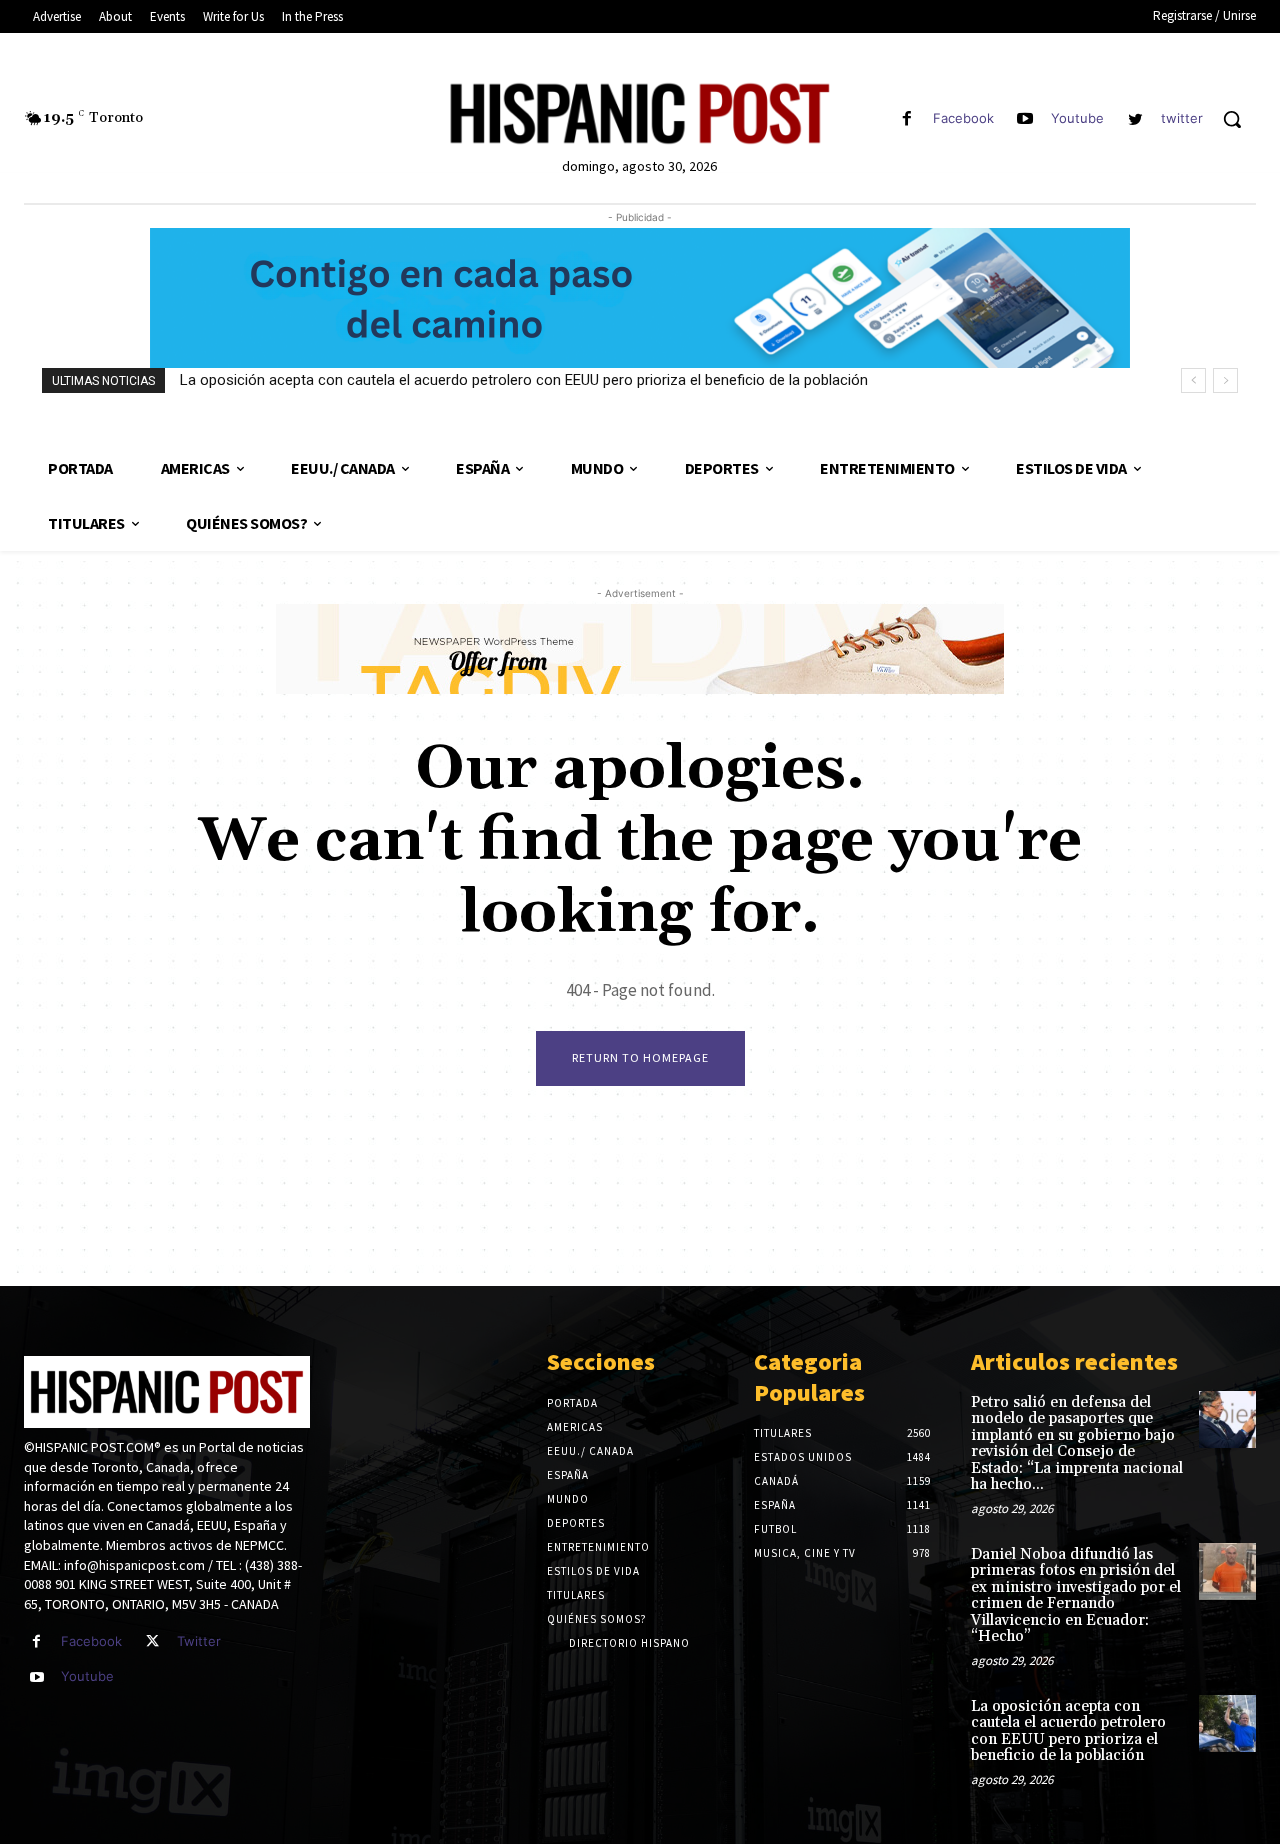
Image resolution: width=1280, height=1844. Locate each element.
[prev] (1193, 380)
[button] (1232, 119)
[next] (1225, 380)
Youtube (1077, 118)
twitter (1182, 118)
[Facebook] (906, 119)
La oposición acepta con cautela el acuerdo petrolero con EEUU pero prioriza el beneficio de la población (524, 380)
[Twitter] (152, 1641)
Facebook (963, 118)
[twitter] (1135, 119)
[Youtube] (1025, 119)
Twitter (199, 1641)
